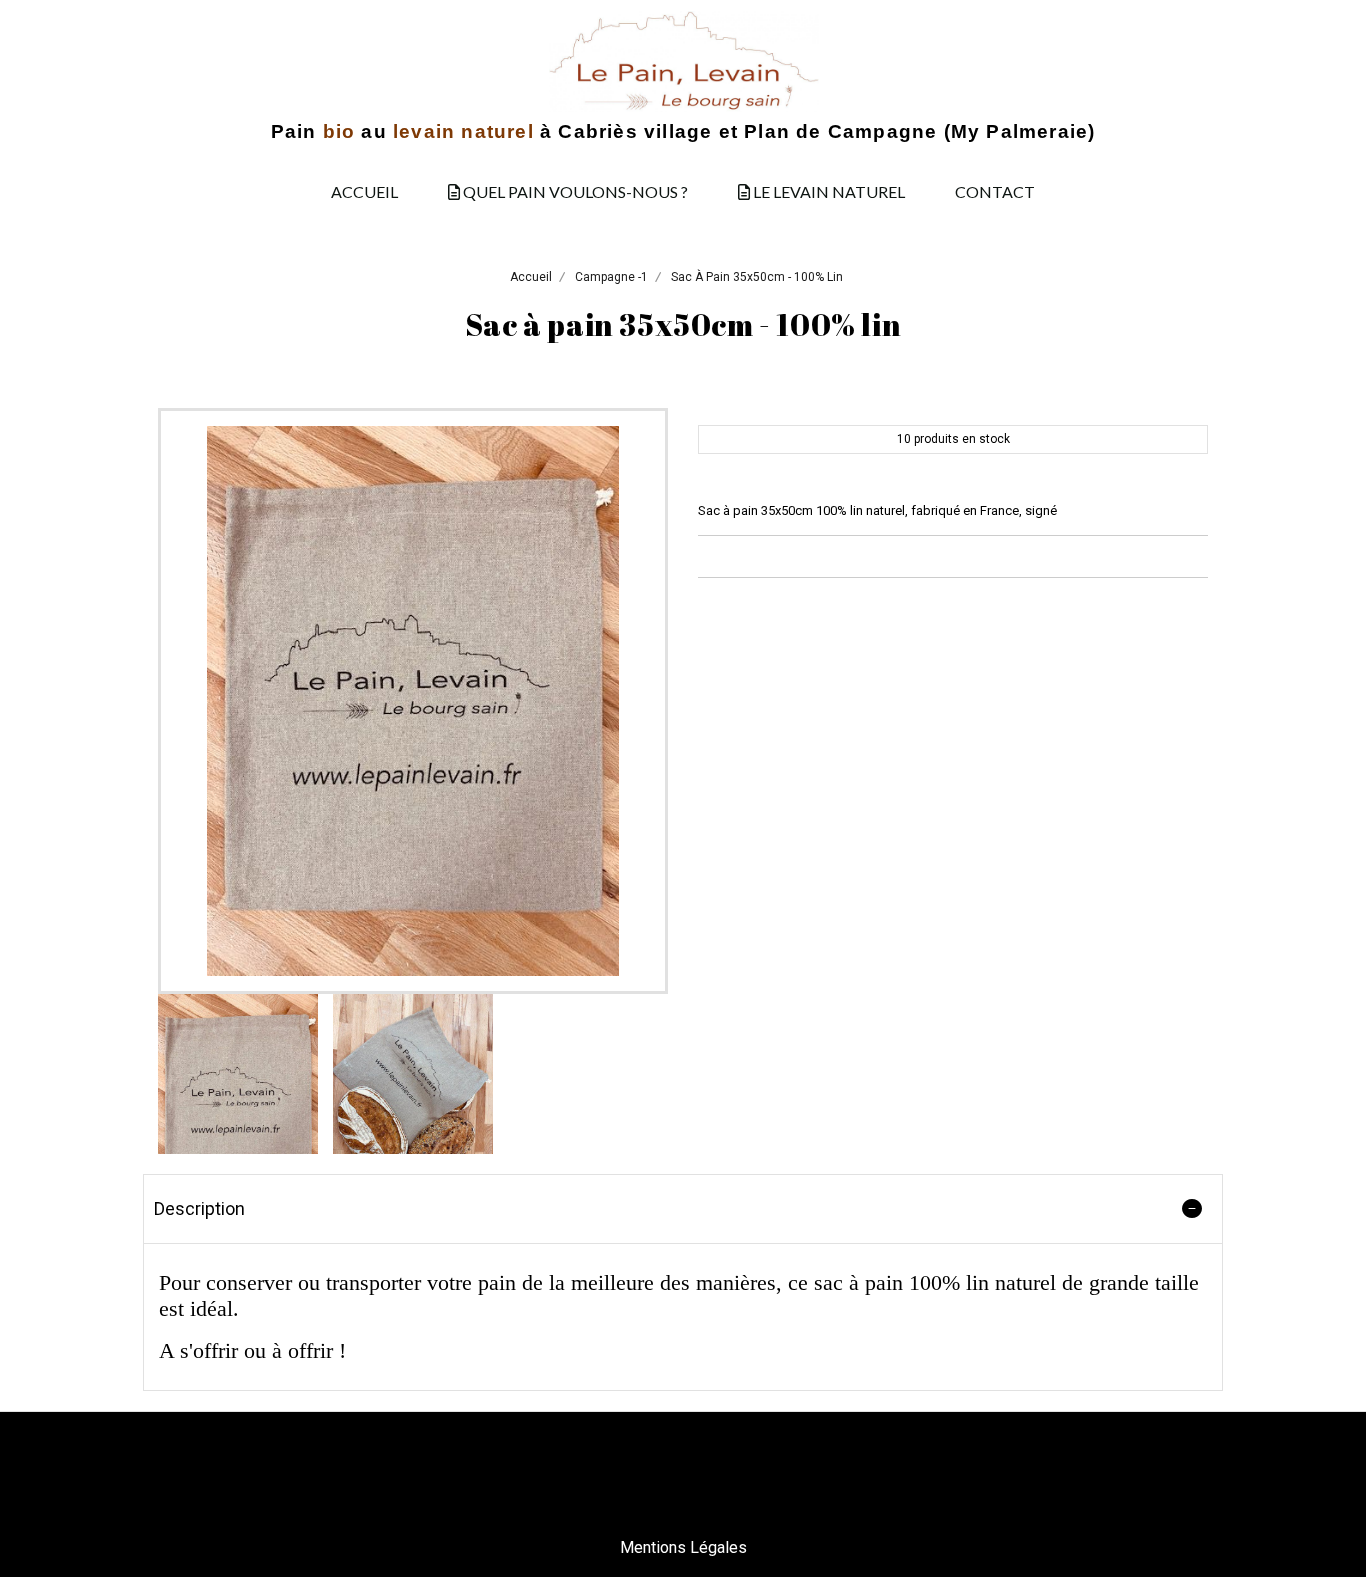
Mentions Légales (683, 1547)
